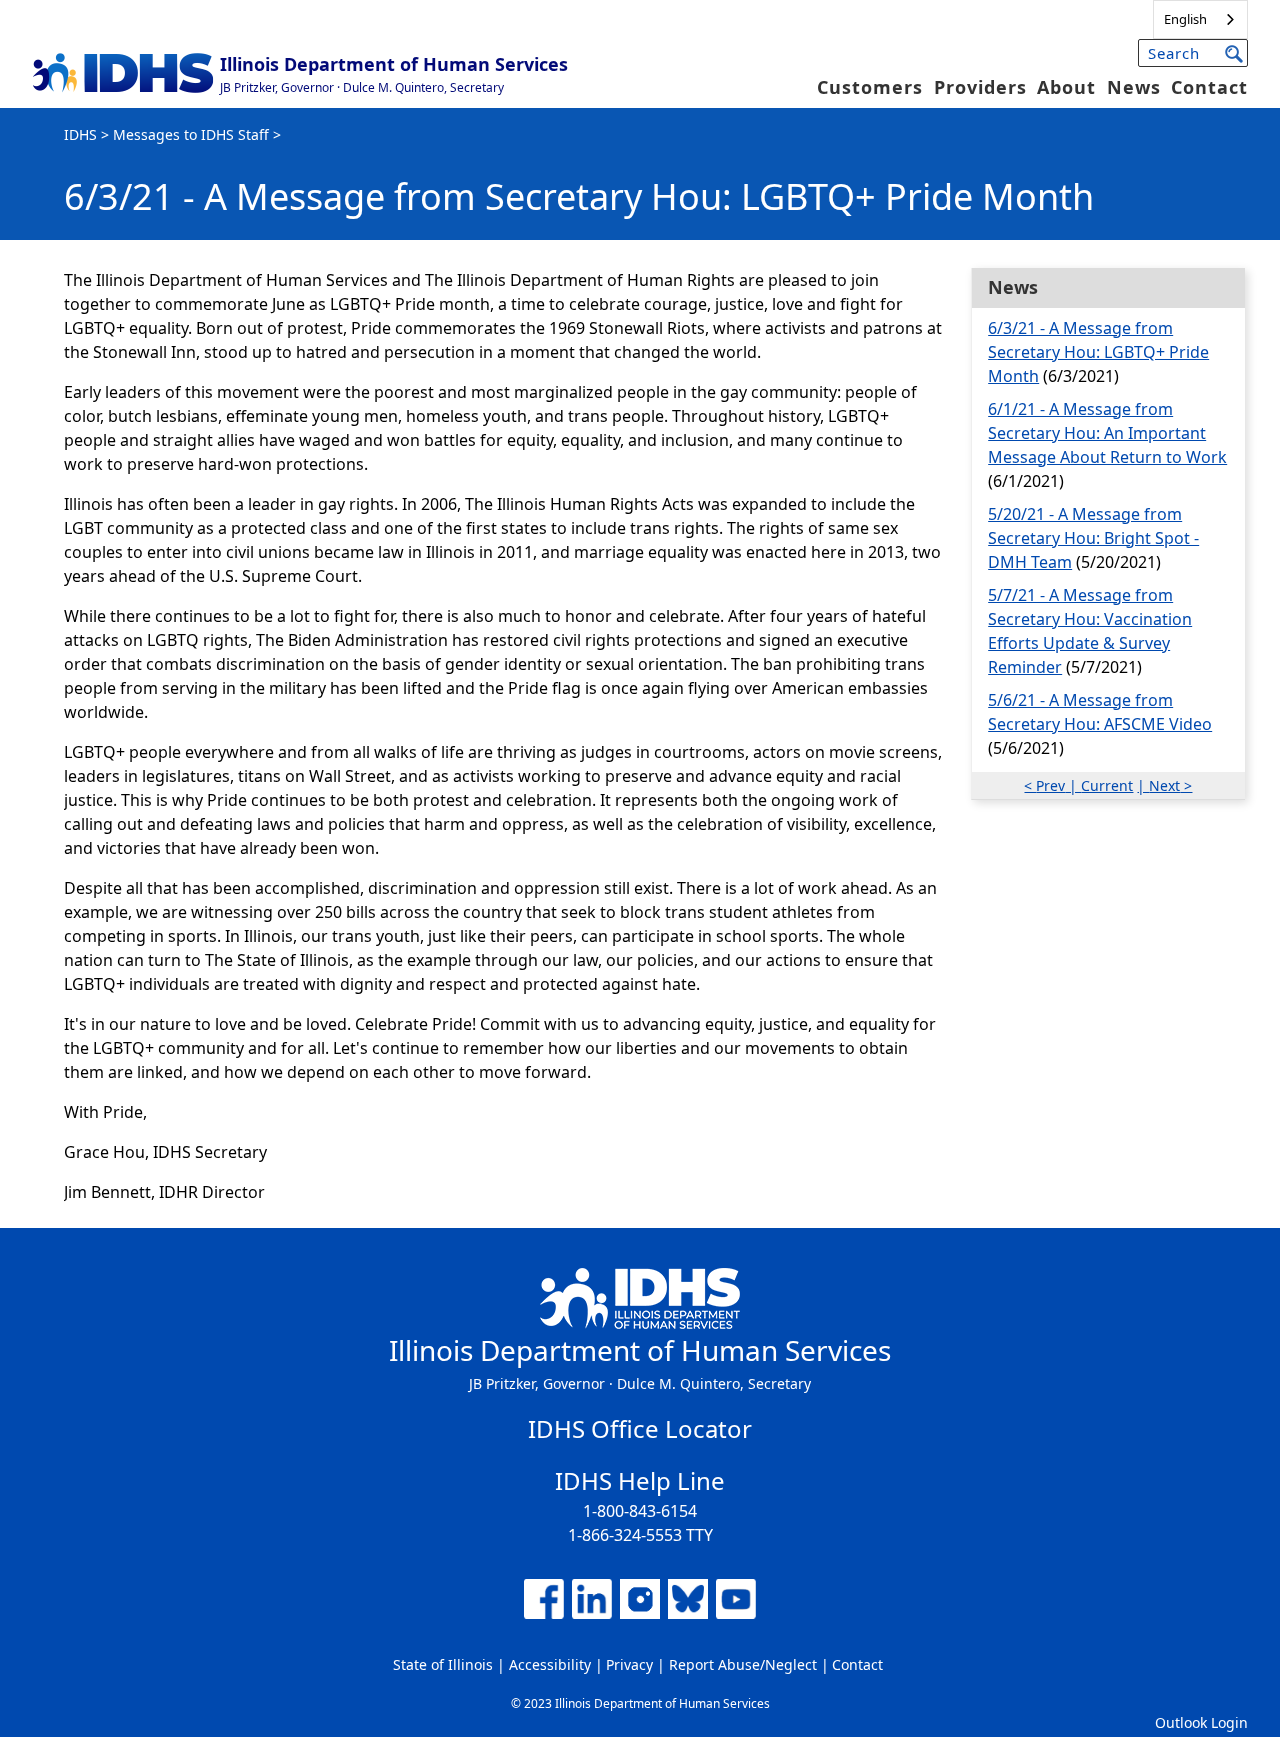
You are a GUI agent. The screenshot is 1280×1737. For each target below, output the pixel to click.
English (1185, 19)
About (1066, 87)
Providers (980, 87)
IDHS (80, 134)
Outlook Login (1201, 1722)
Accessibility (550, 1664)
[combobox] (1200, 19)
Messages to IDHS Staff (191, 134)
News (1134, 87)
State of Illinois (443, 1664)
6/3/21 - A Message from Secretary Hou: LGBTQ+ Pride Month (1098, 352)
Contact (1209, 87)
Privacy (629, 1664)
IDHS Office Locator (640, 1428)
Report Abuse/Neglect (743, 1664)
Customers (870, 87)
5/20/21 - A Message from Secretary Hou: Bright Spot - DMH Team (1093, 538)
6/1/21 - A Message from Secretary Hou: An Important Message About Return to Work (1107, 433)
